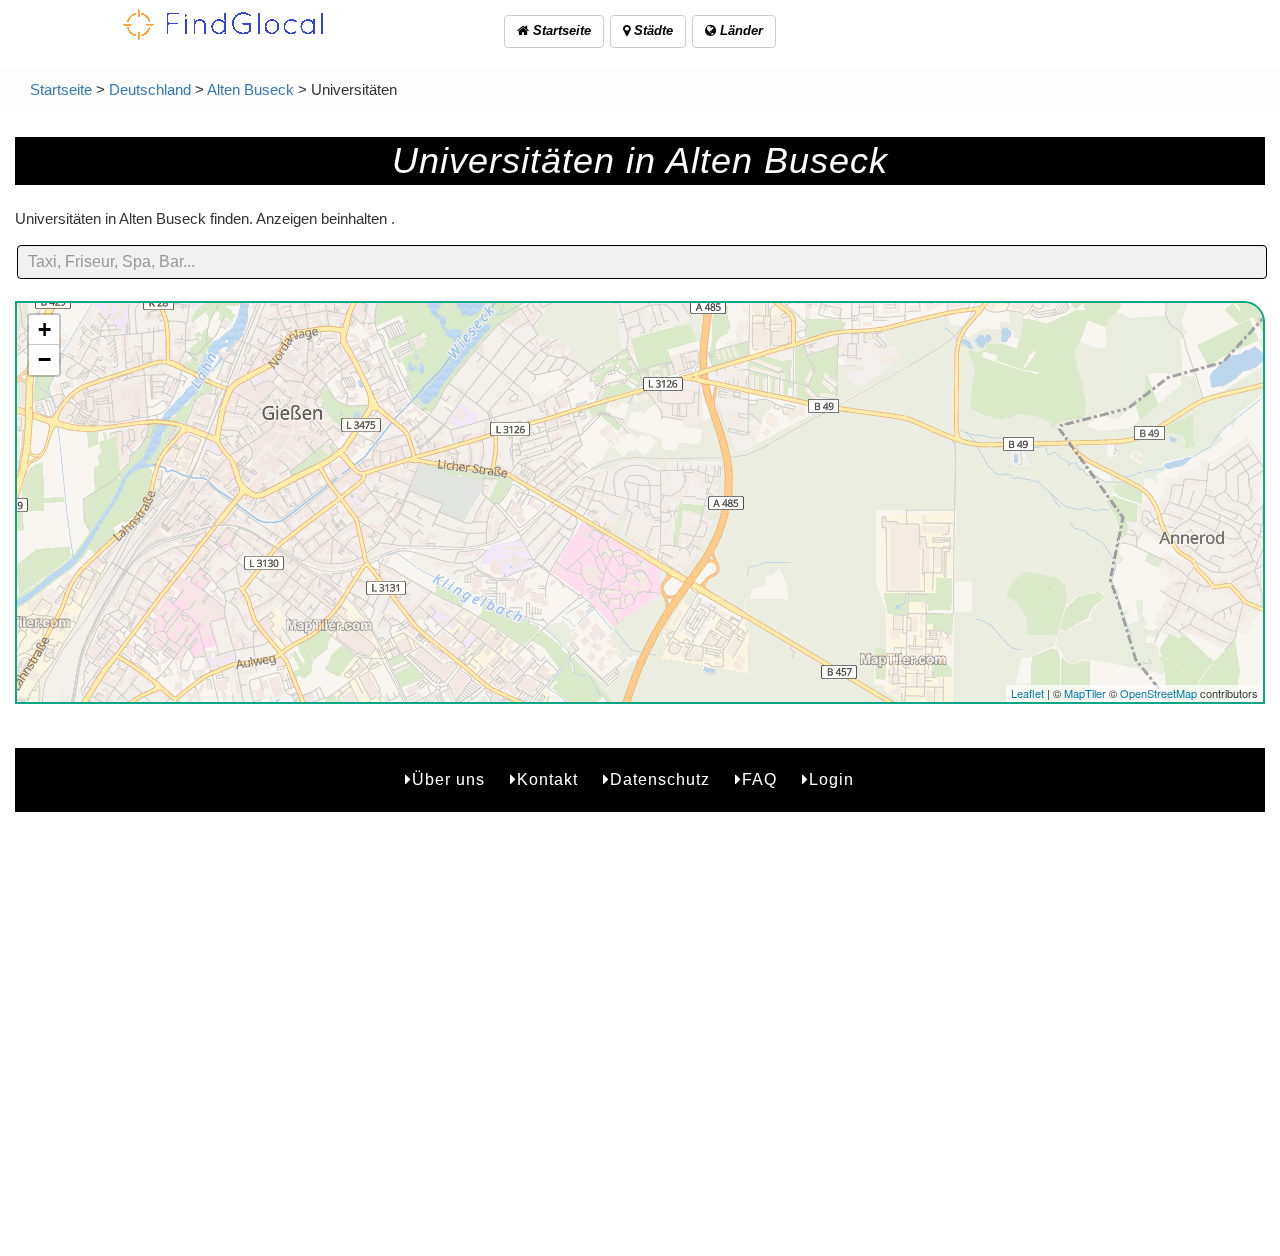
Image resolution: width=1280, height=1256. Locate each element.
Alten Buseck (250, 89)
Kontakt (547, 779)
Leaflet (1027, 693)
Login (831, 779)
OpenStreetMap (1158, 693)
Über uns (448, 779)
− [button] (44, 359)
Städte (651, 30)
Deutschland (150, 89)
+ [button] (44, 329)
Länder (739, 30)
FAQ (759, 779)
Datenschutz (660, 779)
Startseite (560, 30)
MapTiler (1085, 693)
